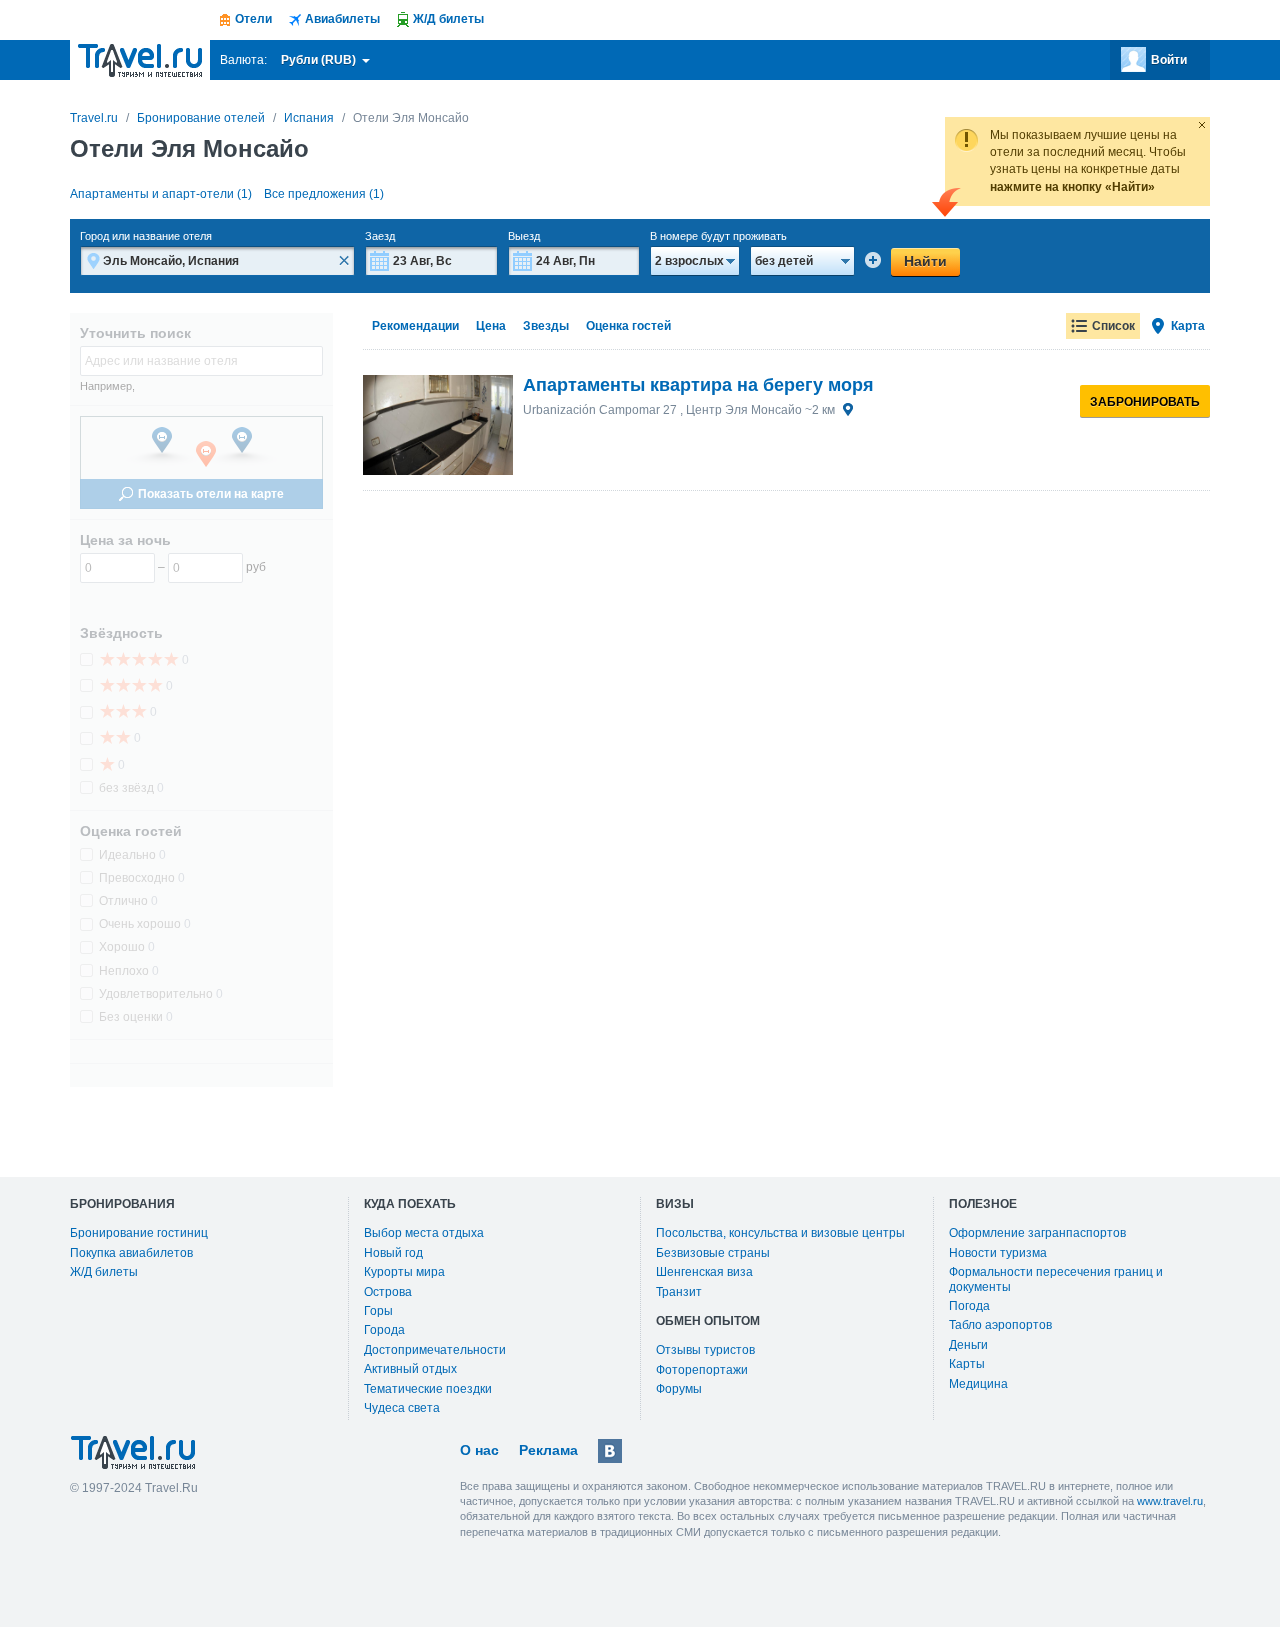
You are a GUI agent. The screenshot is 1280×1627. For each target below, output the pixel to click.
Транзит (679, 1292)
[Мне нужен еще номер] (873, 260)
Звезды (546, 326)
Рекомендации (415, 326)
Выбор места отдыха (424, 1233)
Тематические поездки (428, 1389)
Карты (967, 1364)
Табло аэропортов (1000, 1325)
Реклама (548, 1450)
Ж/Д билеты (104, 1272)
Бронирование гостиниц (139, 1233)
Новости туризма (998, 1253)
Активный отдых (410, 1369)
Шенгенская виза (704, 1272)
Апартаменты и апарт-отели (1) (161, 194)
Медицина (978, 1384)
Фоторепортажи (702, 1370)
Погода (969, 1306)
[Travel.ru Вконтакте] (610, 1451)
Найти (925, 261)
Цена (491, 326)
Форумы (679, 1389)
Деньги (968, 1345)
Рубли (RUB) (320, 60)
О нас (479, 1450)
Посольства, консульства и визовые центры (780, 1233)
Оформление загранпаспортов (1037, 1233)
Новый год (393, 1253)
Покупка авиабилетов (131, 1253)
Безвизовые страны (713, 1253)
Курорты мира (404, 1272)
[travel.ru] (140, 60)
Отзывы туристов (705, 1350)
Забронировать (1145, 402)
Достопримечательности (435, 1350)
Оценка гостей (628, 326)
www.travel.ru (1170, 1501)
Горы (378, 1311)
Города (384, 1330)
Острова (388, 1292)
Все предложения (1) (324, 194)
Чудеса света (402, 1408)
